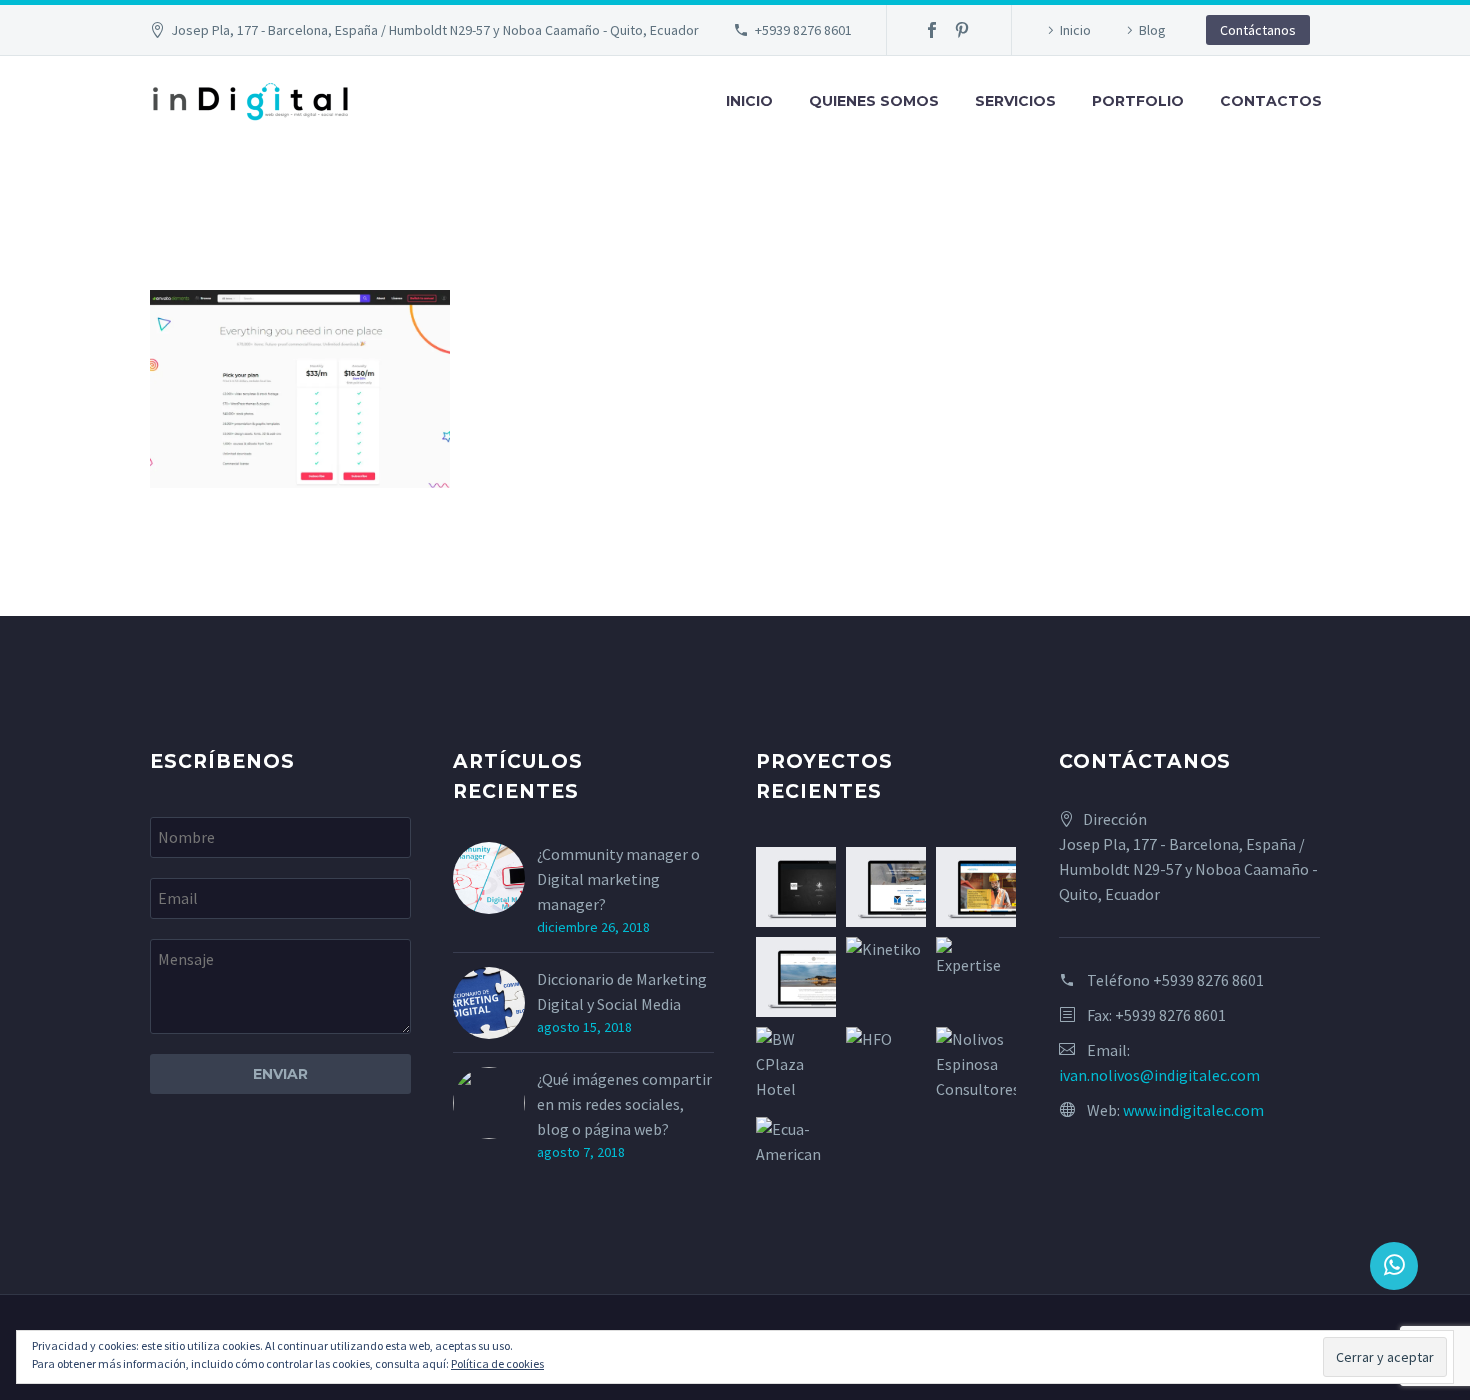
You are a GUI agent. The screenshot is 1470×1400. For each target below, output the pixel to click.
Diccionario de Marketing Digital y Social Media (622, 991)
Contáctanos (1258, 30)
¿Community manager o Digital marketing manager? (618, 879)
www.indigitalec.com (1193, 1110)
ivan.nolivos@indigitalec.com (1159, 1075)
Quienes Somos (874, 101)
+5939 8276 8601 (803, 30)
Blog (1152, 30)
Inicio (1075, 30)
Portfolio (1138, 101)
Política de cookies (497, 1363)
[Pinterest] (962, 30)
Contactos (1271, 101)
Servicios (1015, 101)
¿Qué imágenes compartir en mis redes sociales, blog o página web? (624, 1104)
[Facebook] (932, 30)
